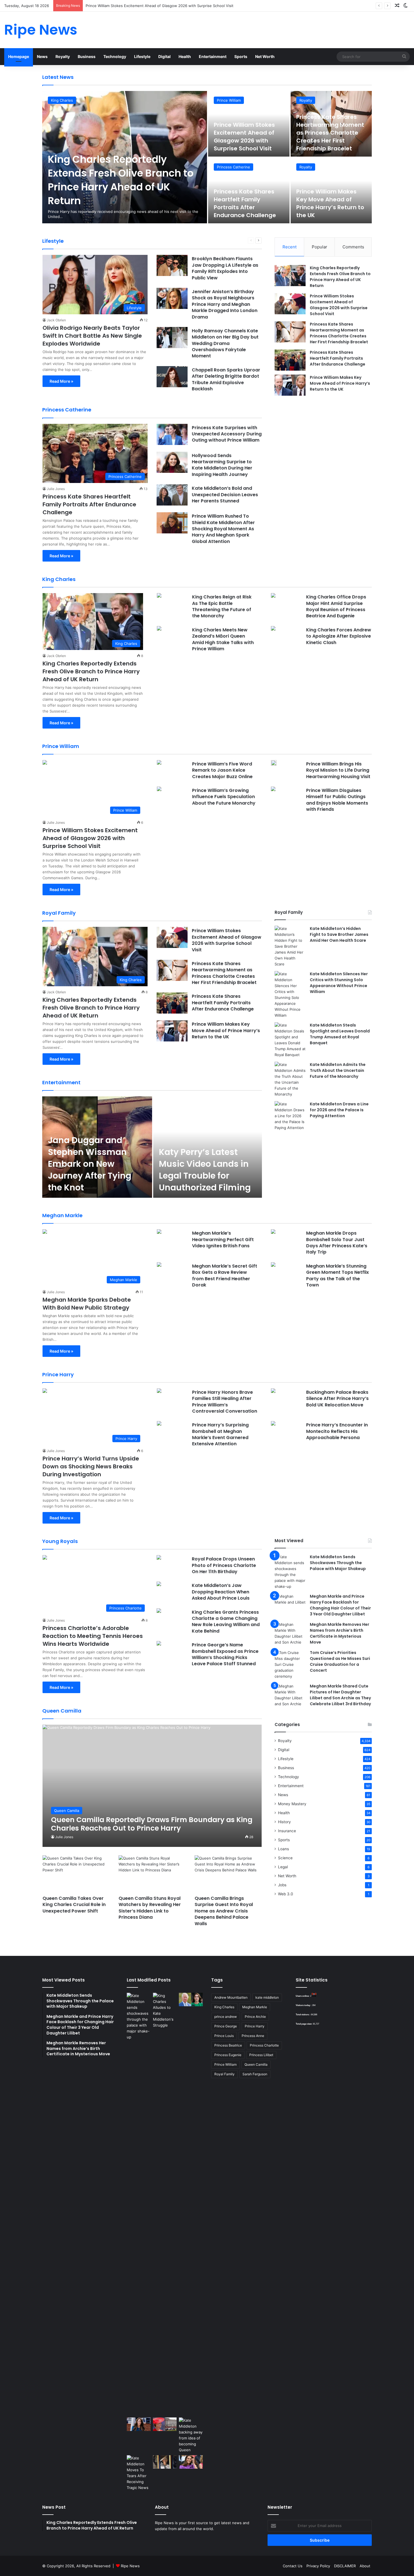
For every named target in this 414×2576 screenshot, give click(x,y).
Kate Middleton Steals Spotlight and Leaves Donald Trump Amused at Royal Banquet (340, 1034)
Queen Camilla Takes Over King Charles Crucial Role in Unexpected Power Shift (74, 1905)
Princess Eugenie (228, 2055)
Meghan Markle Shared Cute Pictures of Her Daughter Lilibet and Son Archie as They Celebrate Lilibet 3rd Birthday (340, 1695)
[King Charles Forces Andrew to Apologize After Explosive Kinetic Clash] (273, 629)
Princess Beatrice (228, 2045)
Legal (283, 1867)
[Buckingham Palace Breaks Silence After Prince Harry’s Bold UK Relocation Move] (273, 1391)
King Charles (62, 100)
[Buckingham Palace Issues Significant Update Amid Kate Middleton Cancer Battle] (165, 2424)
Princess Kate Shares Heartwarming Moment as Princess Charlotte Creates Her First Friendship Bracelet (178, 6)
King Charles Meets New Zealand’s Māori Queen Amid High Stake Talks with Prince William (223, 639)
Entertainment (213, 56)
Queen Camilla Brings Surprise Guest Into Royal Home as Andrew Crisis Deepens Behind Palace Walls (224, 1911)
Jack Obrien (56, 320)
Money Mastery (292, 1804)
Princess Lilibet (261, 2055)
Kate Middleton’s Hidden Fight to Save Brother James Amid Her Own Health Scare (339, 934)
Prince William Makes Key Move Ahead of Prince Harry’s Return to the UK (330, 203)
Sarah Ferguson (255, 2074)
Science (285, 1858)
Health (185, 56)
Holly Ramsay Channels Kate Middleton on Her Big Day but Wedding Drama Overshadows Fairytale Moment (225, 343)
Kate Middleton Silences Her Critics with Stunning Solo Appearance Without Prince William (339, 983)
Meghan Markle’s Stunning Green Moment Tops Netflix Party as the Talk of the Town (338, 1275)
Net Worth (265, 56)
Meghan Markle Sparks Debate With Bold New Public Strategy (87, 1304)
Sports (241, 56)
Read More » (61, 381)
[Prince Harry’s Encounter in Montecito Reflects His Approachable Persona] (273, 1424)
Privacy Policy (318, 2566)
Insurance (287, 1831)
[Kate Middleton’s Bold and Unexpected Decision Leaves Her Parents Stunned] (172, 495)
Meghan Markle (255, 2007)
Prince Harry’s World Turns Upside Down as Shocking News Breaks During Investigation (91, 1466)
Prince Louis (224, 2036)
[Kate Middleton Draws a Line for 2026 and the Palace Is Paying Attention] (290, 1116)
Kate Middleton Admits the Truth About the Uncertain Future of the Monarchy (338, 1070)
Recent (290, 247)
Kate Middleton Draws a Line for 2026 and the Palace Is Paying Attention (339, 1110)
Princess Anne (253, 2036)
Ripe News (130, 2566)
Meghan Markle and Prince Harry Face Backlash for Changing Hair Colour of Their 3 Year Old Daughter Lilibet (340, 1605)
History (284, 1822)
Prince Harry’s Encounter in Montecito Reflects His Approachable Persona (337, 1431)
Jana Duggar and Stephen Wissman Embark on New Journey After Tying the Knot (90, 1164)
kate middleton (267, 1997)
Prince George (226, 2026)
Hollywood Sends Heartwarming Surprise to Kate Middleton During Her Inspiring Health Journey (222, 465)
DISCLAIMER (345, 2566)
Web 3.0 (286, 1894)
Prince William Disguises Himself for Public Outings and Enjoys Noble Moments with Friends (337, 800)
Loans (283, 1849)
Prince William (229, 100)
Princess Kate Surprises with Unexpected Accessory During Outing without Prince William (227, 434)
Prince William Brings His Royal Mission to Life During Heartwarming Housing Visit (338, 770)
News (42, 56)
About (365, 2566)
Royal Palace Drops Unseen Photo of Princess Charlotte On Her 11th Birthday (224, 1565)
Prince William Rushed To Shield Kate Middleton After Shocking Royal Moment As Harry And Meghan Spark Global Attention (223, 529)
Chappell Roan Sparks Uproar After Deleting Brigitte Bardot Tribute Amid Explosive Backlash (226, 379)
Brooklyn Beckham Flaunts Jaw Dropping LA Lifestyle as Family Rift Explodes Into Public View (225, 268)
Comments (353, 247)
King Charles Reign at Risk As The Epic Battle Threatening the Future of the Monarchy (222, 606)
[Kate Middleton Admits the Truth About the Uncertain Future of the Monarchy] (290, 1079)
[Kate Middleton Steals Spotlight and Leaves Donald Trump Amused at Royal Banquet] (290, 1040)
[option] (207, 157)
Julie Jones (56, 489)
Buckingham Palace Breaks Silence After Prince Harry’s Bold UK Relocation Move (337, 1399)
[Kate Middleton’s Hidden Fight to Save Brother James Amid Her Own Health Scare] (290, 946)
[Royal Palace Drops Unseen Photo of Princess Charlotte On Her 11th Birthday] (159, 1558)
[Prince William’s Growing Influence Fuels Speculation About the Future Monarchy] (159, 790)
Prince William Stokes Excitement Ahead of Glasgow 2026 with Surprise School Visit (244, 137)
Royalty (63, 56)
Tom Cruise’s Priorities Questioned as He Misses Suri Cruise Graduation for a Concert (340, 1661)
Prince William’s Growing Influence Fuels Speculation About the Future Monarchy (224, 797)
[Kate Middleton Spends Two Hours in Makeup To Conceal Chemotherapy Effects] (165, 2462)
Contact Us (293, 2566)
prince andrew (226, 2017)
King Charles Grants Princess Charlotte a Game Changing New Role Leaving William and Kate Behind (226, 1622)
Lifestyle (142, 56)
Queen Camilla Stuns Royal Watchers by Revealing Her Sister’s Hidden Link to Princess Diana (150, 1908)
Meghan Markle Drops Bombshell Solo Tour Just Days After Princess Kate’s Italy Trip (337, 1243)
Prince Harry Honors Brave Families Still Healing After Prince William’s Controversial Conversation (225, 1402)
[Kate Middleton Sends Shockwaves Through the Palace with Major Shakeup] (290, 1572)
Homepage (19, 56)
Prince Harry (255, 2026)
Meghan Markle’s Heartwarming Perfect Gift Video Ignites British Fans (223, 1239)
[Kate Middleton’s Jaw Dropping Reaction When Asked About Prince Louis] (159, 1585)
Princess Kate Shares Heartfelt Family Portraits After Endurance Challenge (245, 203)
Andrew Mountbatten (231, 1997)
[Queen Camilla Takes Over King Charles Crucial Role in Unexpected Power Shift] (76, 1874)
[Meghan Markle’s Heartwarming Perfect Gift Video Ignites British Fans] (159, 1232)
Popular (320, 247)
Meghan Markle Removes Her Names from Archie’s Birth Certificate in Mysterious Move (340, 1633)
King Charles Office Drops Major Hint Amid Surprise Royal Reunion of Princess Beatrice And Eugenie (336, 606)
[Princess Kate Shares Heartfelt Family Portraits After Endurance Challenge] (290, 360)
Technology (115, 56)
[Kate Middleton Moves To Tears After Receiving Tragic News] (139, 2473)
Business (87, 56)
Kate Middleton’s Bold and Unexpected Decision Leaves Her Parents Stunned (225, 495)
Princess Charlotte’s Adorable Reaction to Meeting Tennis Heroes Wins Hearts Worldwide (93, 1636)
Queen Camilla (256, 2064)
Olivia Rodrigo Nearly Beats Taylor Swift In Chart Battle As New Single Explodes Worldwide (92, 336)
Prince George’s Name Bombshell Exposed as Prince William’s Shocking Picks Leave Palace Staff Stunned (225, 1654)
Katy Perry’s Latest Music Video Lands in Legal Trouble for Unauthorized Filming (205, 1170)
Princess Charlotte (264, 2045)
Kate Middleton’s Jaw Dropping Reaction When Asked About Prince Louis (221, 1592)
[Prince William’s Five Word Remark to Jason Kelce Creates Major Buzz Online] (159, 763)
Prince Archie (255, 2017)
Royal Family (224, 2074)
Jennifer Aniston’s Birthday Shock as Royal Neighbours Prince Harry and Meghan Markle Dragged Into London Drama (225, 304)
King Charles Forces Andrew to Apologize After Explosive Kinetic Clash (339, 636)
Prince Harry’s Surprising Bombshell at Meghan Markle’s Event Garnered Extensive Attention (220, 1434)
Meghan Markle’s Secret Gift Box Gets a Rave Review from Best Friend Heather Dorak (225, 1275)
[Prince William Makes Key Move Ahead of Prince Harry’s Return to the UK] (290, 385)
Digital (164, 56)
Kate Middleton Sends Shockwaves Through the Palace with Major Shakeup (338, 1563)
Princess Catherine (233, 167)
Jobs (282, 1885)
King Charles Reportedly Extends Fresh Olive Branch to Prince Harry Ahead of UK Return (121, 180)
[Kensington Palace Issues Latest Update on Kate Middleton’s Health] (139, 2424)
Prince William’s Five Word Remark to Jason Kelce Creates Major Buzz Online (222, 770)
